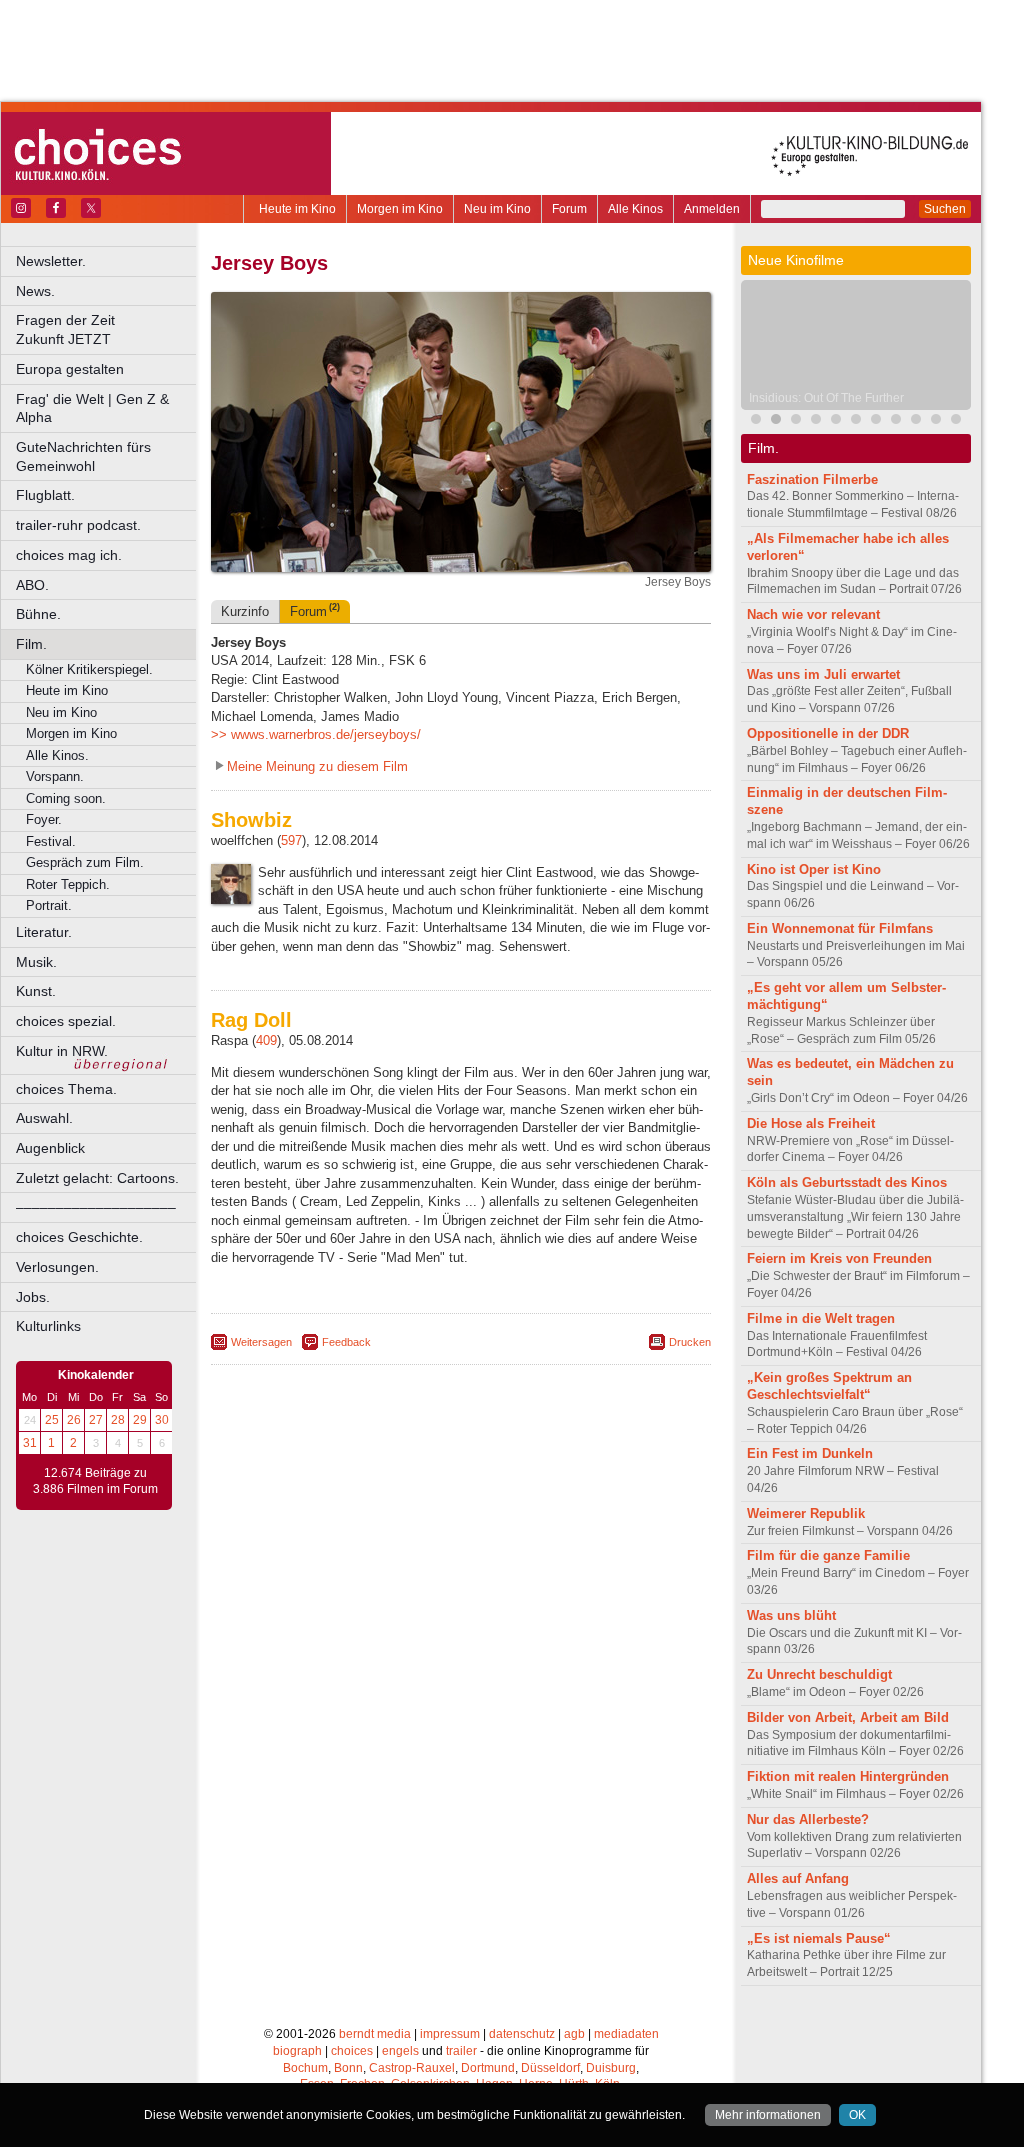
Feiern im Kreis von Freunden (839, 1258)
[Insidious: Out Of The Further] (776, 421)
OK (857, 2115)
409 (266, 1040)
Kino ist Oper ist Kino (814, 869)
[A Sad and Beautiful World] (936, 421)
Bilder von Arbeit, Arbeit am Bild (848, 1717)
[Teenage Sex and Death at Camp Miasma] (916, 421)
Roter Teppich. (68, 884)
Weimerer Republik (806, 1513)
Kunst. (36, 991)
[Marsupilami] (816, 421)
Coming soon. (66, 798)
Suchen (945, 209)
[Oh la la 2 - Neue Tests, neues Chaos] (856, 421)
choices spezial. (66, 1021)
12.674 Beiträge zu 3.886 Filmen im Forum (95, 1481)
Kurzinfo (245, 611)
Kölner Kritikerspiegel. (89, 669)
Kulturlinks (48, 1326)
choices (352, 2051)
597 (291, 840)
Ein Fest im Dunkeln (810, 1453)
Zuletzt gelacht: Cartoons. (97, 1178)
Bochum (305, 2068)
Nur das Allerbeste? (808, 1819)
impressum (450, 2034)
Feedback (346, 1342)
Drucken (690, 1342)
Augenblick (50, 1148)
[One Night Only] (756, 421)
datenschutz (522, 2034)
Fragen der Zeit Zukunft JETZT (107, 329)
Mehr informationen (768, 2115)
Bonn (348, 2068)
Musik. (36, 962)
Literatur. (44, 932)
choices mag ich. (69, 555)
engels (400, 2051)
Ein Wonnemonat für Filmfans (840, 928)
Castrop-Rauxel (412, 2068)
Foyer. (44, 819)
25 (52, 1420)
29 (140, 1420)
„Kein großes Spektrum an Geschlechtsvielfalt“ (829, 1386)
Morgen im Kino (400, 209)
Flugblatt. (45, 495)
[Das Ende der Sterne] (796, 421)
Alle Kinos (635, 209)
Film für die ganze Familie (828, 1555)
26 (74, 1420)
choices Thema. (66, 1089)
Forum (569, 209)
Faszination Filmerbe (812, 479)
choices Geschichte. (79, 1237)
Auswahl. (44, 1118)
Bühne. (38, 614)
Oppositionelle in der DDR (828, 733)
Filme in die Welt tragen (821, 1318)
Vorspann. (55, 776)
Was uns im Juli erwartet (823, 674)
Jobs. (33, 1297)
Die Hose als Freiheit (811, 1123)
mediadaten (626, 2034)
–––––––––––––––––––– (96, 1207)
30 (162, 1420)
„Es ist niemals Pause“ (819, 1938)
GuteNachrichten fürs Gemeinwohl (83, 456)
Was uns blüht (791, 1615)
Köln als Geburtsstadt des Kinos (847, 1182)
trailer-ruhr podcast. (78, 525)
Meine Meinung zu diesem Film (317, 766)
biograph (297, 2051)
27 (96, 1420)
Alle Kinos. (57, 755)
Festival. (51, 841)
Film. (31, 644)
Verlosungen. (57, 1267)
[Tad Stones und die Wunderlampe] (876, 421)
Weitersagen (261, 1342)
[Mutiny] (896, 421)
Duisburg (611, 2068)
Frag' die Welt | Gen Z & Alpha (92, 408)
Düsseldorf (550, 2068)
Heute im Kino (297, 209)
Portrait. (49, 905)
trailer (461, 2051)
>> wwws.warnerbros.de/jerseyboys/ (316, 734)
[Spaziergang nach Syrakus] (836, 421)
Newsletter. (51, 261)
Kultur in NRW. (62, 1051)
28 (118, 1420)
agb (574, 2034)
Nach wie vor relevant (813, 614)
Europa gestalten (70, 369)
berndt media (375, 2034)
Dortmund (488, 2068)
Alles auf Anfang (798, 1878)
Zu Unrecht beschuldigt (819, 1674)
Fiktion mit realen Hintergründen (848, 1776)
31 (30, 1443)
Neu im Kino (497, 209)
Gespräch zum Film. (85, 862)
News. (35, 291)
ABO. (32, 585)
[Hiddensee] (956, 421)
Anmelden (712, 209)
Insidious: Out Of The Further (826, 398)
